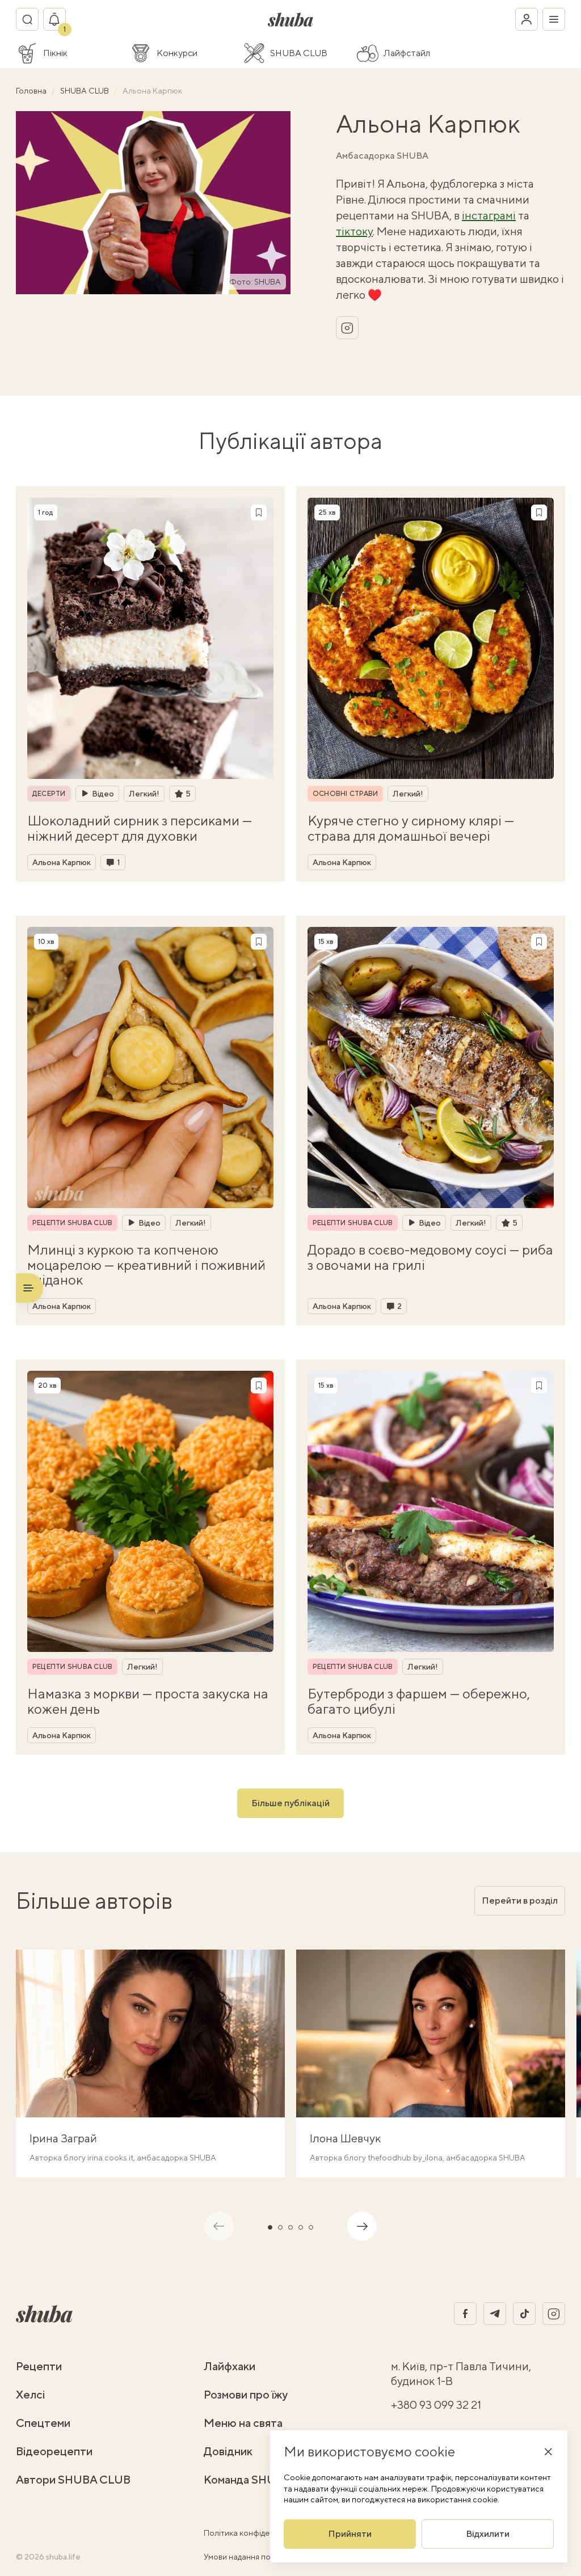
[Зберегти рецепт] (259, 512)
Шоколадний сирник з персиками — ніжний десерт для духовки (140, 828)
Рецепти (39, 2366)
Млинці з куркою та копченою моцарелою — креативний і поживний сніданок (146, 1264)
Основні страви (345, 794)
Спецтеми (43, 2423)
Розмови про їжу (246, 2394)
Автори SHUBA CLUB (73, 2479)
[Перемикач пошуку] (27, 19)
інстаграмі (489, 215)
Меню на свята (243, 2423)
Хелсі (31, 2394)
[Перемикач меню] (554, 19)
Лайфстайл (407, 53)
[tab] (270, 2227)
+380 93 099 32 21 (436, 2405)
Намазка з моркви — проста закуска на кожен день (148, 1701)
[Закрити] (548, 2451)
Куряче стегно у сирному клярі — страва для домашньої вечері (411, 828)
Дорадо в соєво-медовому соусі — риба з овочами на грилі (430, 1257)
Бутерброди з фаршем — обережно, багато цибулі (419, 1701)
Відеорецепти (54, 2451)
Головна (32, 91)
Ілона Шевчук (345, 2138)
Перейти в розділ (520, 1901)
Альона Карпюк (62, 862)
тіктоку (354, 231)
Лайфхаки (230, 2366)
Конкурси (177, 53)
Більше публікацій (290, 1803)
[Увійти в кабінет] (527, 19)
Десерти (49, 794)
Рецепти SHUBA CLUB (72, 1223)
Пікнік (55, 53)
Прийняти (350, 2534)
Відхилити (488, 2534)
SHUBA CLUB (299, 53)
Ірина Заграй (63, 2138)
